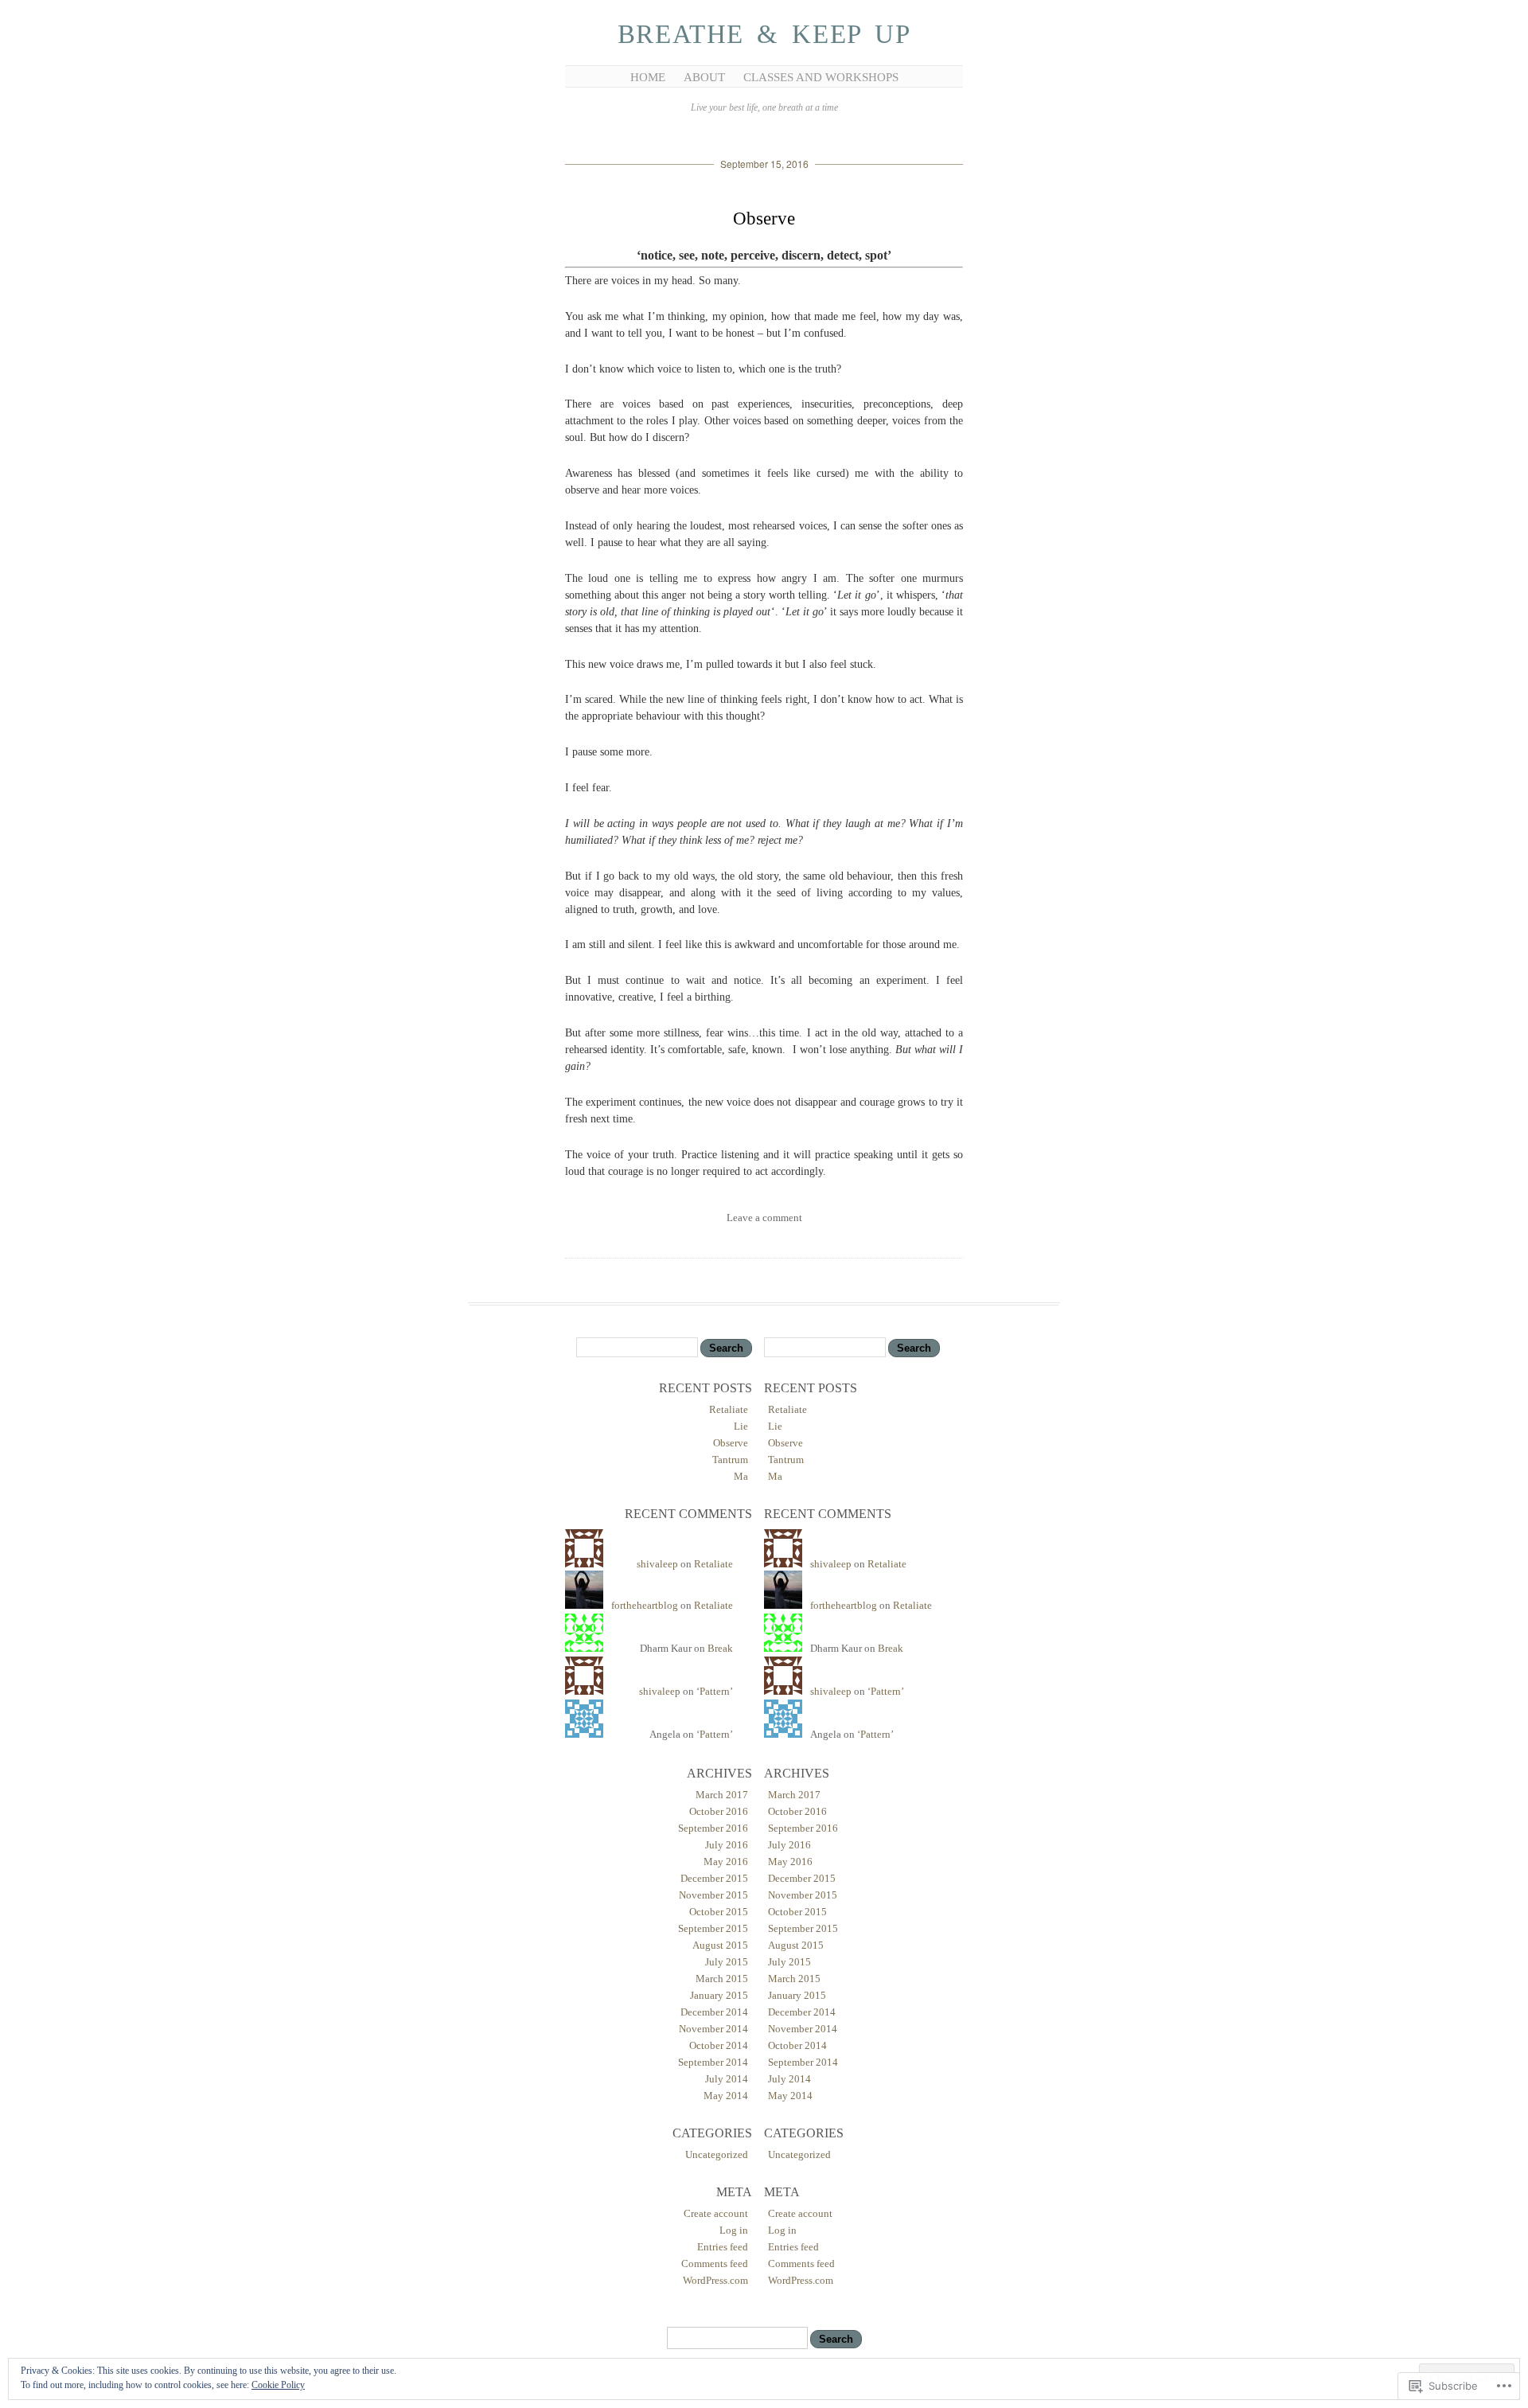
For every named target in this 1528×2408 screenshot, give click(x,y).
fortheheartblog (645, 1605)
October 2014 (719, 2045)
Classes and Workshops (821, 77)
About (704, 77)
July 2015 (727, 1962)
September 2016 (713, 1828)
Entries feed (723, 2247)
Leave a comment (764, 1218)
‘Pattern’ (715, 1691)
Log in (734, 2230)
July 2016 (727, 1845)
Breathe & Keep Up (764, 34)
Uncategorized (717, 2154)
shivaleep (657, 1564)
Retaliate (729, 1409)
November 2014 (713, 2029)
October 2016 (719, 1811)
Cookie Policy (278, 2385)
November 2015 (713, 1895)
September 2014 (713, 2062)
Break (720, 1648)
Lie (741, 1426)
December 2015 (714, 1878)
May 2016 (726, 1862)
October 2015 (719, 1912)
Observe (764, 219)
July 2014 (727, 2079)
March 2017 (722, 1795)
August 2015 (720, 1945)
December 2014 (714, 2012)
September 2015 (713, 1928)
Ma (741, 1476)
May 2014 (726, 2096)
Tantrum (730, 1460)
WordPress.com (715, 2280)
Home (648, 77)
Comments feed (715, 2264)
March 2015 (722, 1979)
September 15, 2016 (764, 164)
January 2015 (719, 1995)
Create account (716, 2213)
